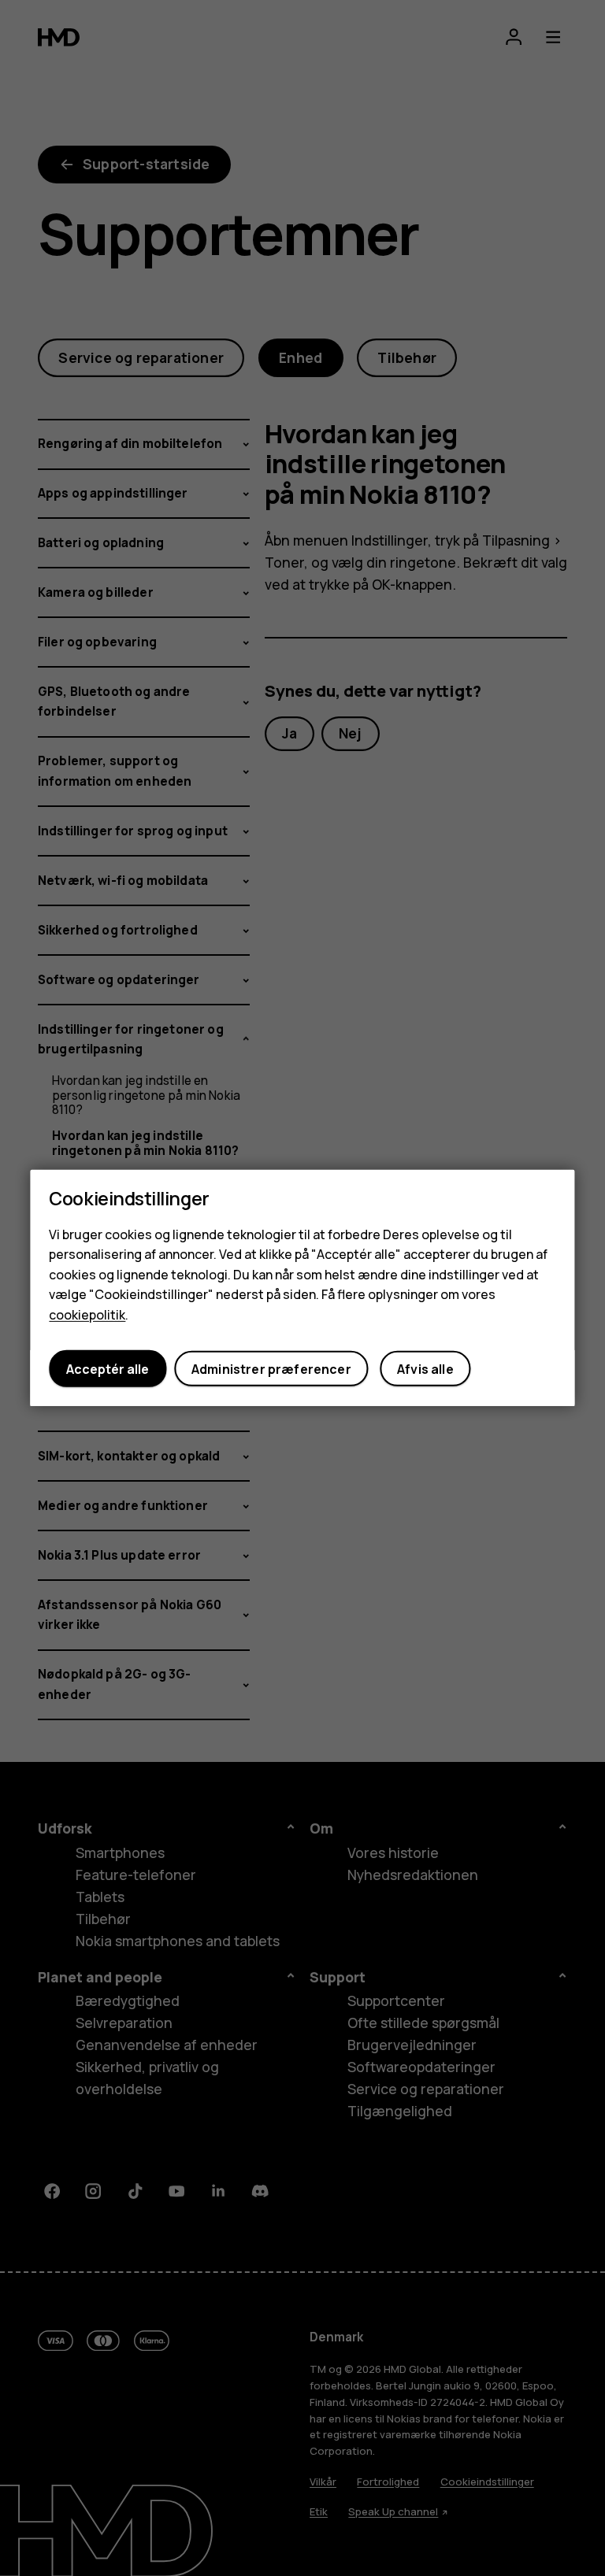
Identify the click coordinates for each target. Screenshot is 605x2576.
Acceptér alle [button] (108, 1369)
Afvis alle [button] (425, 1369)
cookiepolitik (87, 1315)
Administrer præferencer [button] (271, 1369)
